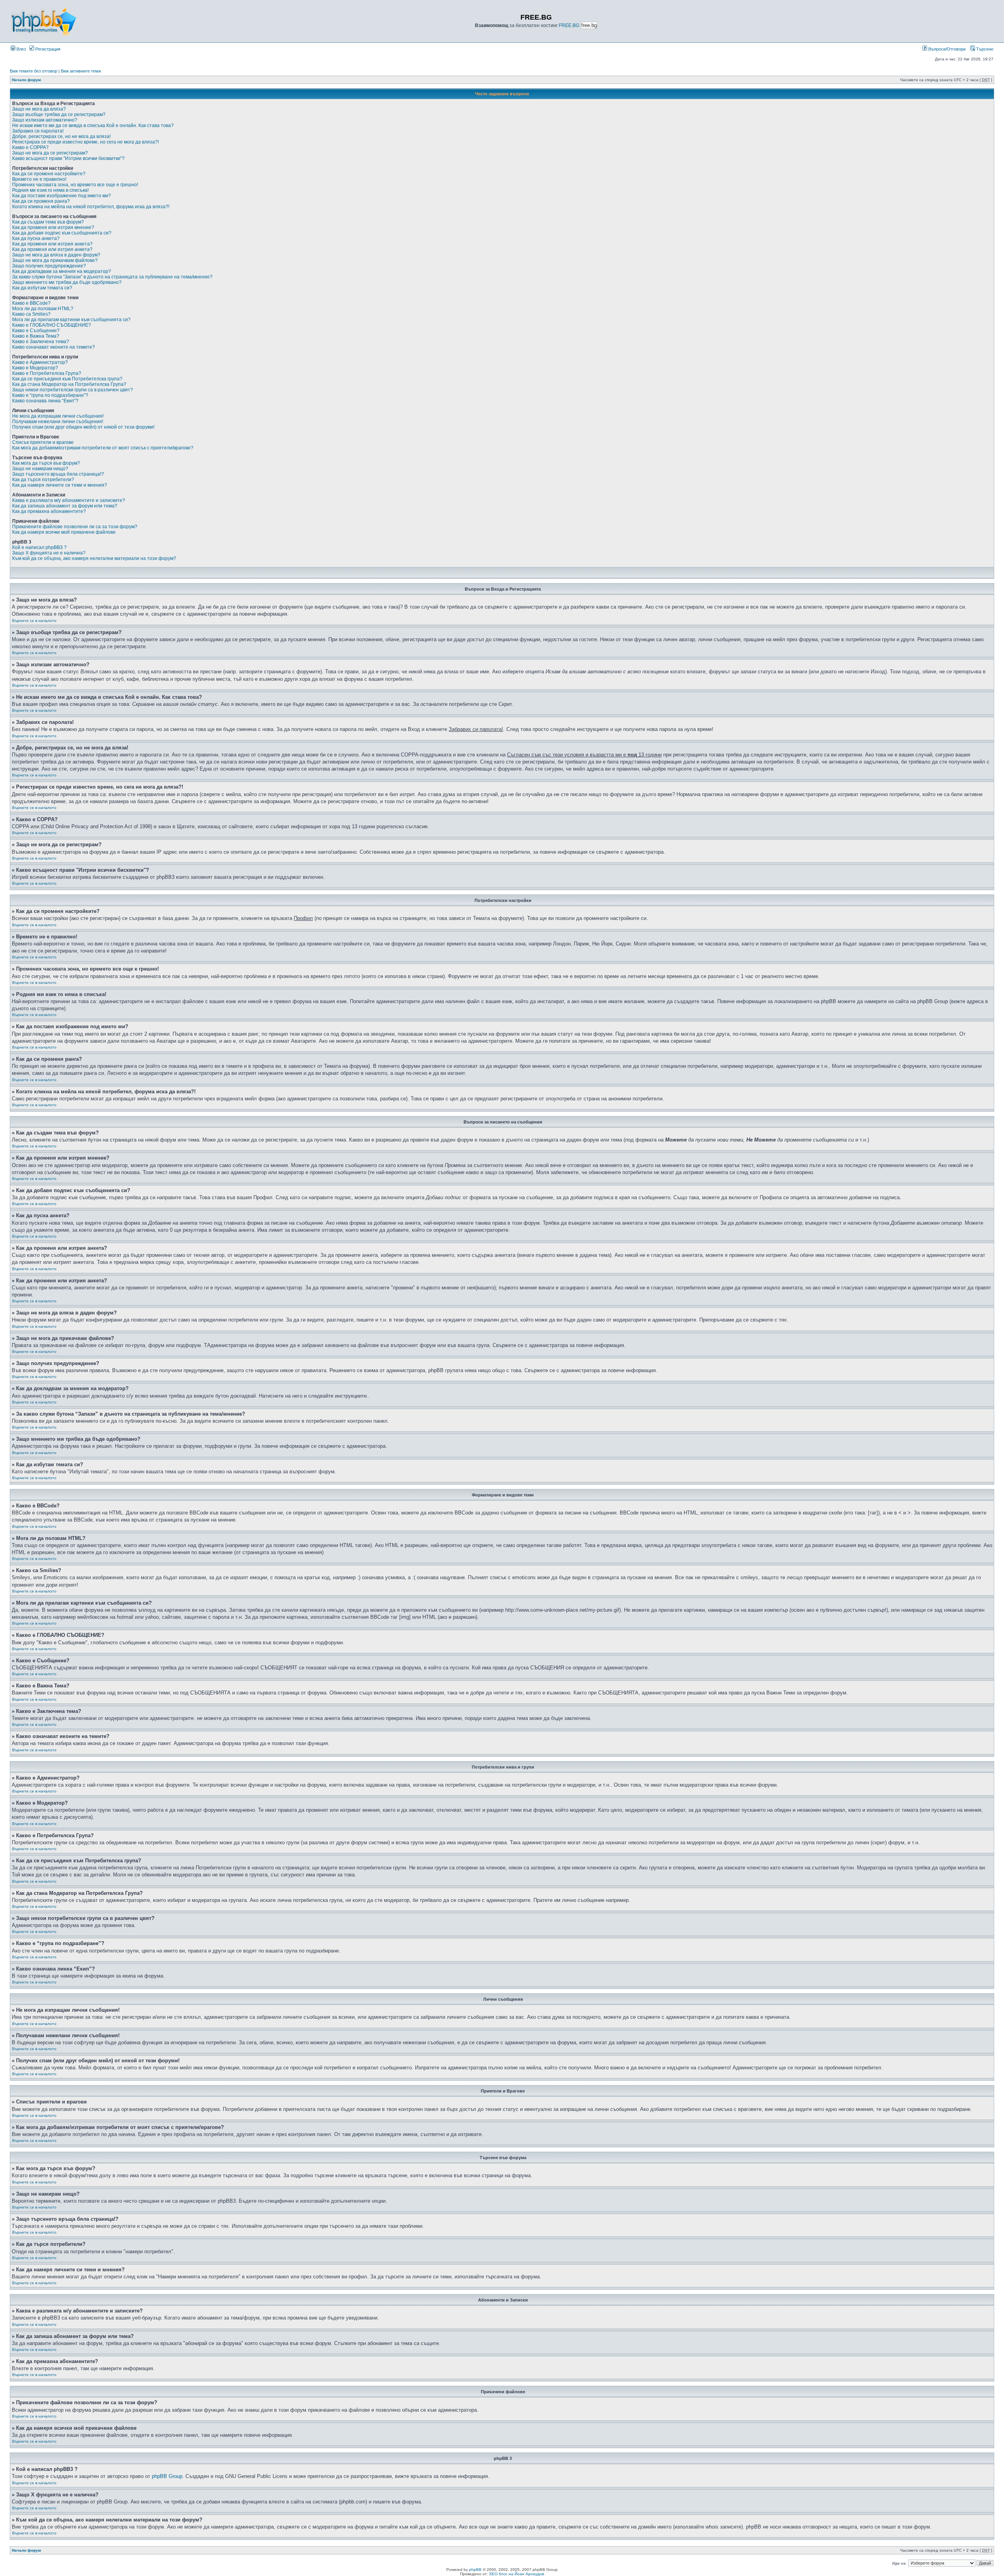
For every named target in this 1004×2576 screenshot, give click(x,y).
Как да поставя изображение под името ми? (62, 196)
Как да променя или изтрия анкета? (52, 244)
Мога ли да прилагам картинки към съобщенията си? (71, 320)
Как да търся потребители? (43, 480)
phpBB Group (167, 2476)
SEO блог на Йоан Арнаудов (517, 2574)
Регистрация (47, 49)
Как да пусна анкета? (36, 238)
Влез (21, 49)
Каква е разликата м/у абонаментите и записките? (69, 500)
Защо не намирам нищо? (40, 469)
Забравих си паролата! (38, 131)
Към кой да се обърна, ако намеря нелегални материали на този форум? (94, 558)
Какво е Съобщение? (36, 331)
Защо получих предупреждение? (49, 266)
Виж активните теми (81, 71)
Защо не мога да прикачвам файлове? (55, 260)
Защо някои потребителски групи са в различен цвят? (73, 390)
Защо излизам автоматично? (45, 120)
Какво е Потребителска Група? (47, 373)
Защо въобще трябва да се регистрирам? (59, 115)
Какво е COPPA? (30, 147)
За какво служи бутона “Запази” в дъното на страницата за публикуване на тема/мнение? (112, 277)
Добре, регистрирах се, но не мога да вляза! (61, 136)
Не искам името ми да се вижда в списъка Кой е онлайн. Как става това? (93, 125)
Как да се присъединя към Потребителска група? (67, 379)
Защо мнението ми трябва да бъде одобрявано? (67, 282)
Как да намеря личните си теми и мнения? (60, 485)
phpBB (475, 2570)
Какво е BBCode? (31, 303)
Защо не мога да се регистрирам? (50, 153)
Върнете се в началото (34, 621)
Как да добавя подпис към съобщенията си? (62, 233)
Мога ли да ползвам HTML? (43, 309)
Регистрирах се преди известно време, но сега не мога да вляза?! (85, 142)
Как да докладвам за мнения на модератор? (62, 271)
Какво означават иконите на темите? (54, 347)
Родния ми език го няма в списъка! (50, 190)
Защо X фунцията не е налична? (49, 553)
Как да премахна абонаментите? (49, 511)
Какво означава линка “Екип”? (45, 401)
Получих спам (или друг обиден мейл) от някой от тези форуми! (83, 427)
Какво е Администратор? (40, 362)
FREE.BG (569, 25)
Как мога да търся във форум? (46, 463)
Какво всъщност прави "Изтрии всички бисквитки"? (68, 158)
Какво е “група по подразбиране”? (50, 395)
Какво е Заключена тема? (41, 342)
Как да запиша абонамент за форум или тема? (65, 506)
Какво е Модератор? (35, 368)
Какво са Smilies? (31, 314)
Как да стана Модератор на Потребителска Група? (69, 384)
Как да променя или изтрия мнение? (53, 227)
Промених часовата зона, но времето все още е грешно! (75, 185)
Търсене (984, 49)
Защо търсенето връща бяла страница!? (58, 474)
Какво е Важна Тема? (36, 336)
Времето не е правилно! (39, 179)
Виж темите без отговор (34, 71)
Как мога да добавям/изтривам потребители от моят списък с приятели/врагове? (103, 448)
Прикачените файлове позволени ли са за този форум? (75, 527)
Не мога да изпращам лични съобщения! (58, 416)
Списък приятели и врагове (43, 442)
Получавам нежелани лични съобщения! (58, 422)
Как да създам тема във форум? (48, 222)
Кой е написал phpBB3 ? (39, 547)
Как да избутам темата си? (42, 288)
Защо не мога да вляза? (39, 109)
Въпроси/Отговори (946, 49)
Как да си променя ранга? (41, 201)
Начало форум (26, 80)
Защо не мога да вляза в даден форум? (56, 255)
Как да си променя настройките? (49, 174)
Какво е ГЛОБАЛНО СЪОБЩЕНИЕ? (52, 325)
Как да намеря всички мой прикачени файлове (64, 532)
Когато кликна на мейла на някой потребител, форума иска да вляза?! (91, 207)
